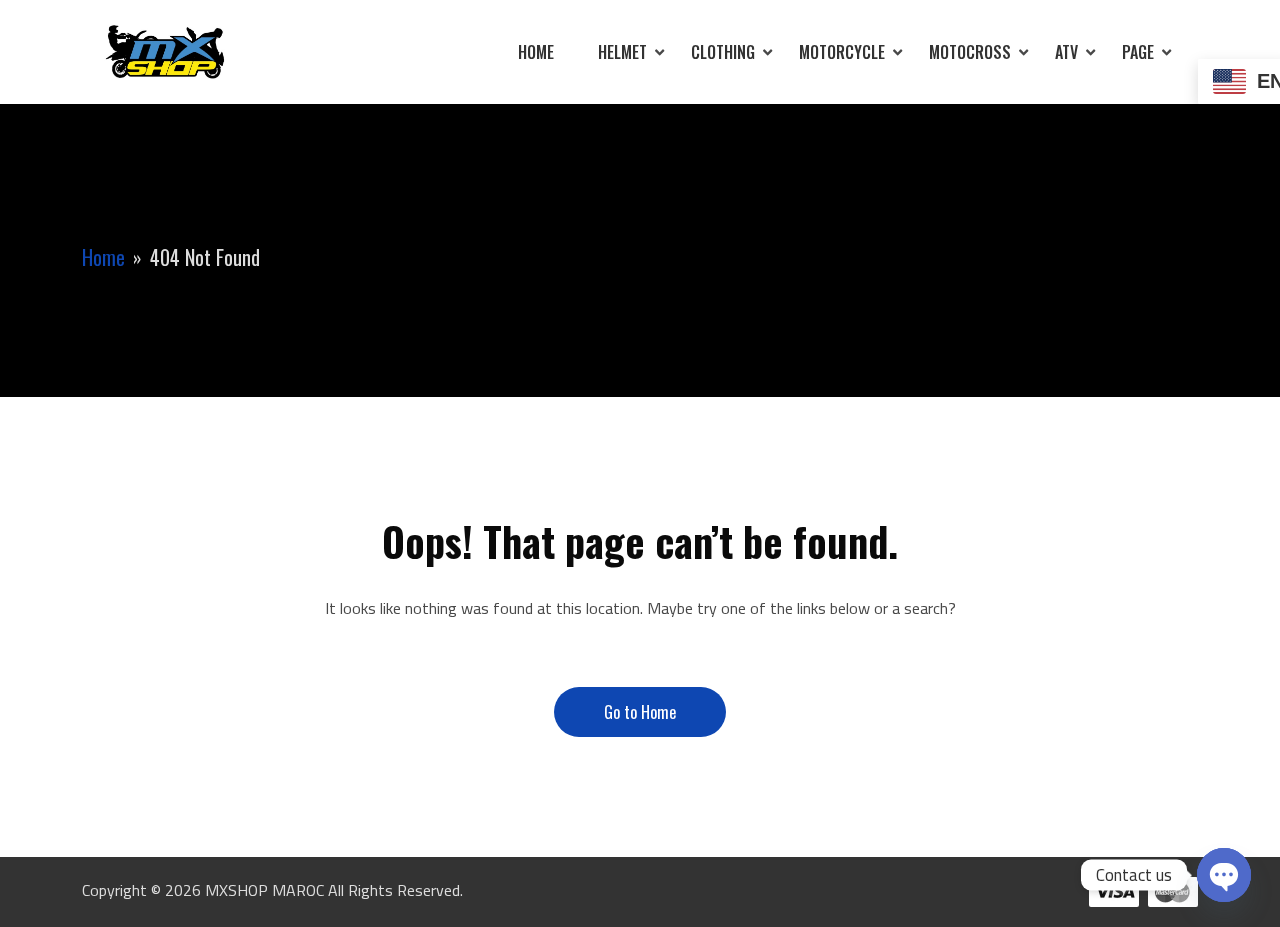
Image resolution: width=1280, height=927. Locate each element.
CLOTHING (723, 52)
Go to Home (640, 712)
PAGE (1138, 52)
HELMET (622, 52)
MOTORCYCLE (842, 52)
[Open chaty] (1224, 875)
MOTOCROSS (970, 52)
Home (536, 52)
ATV (1066, 52)
